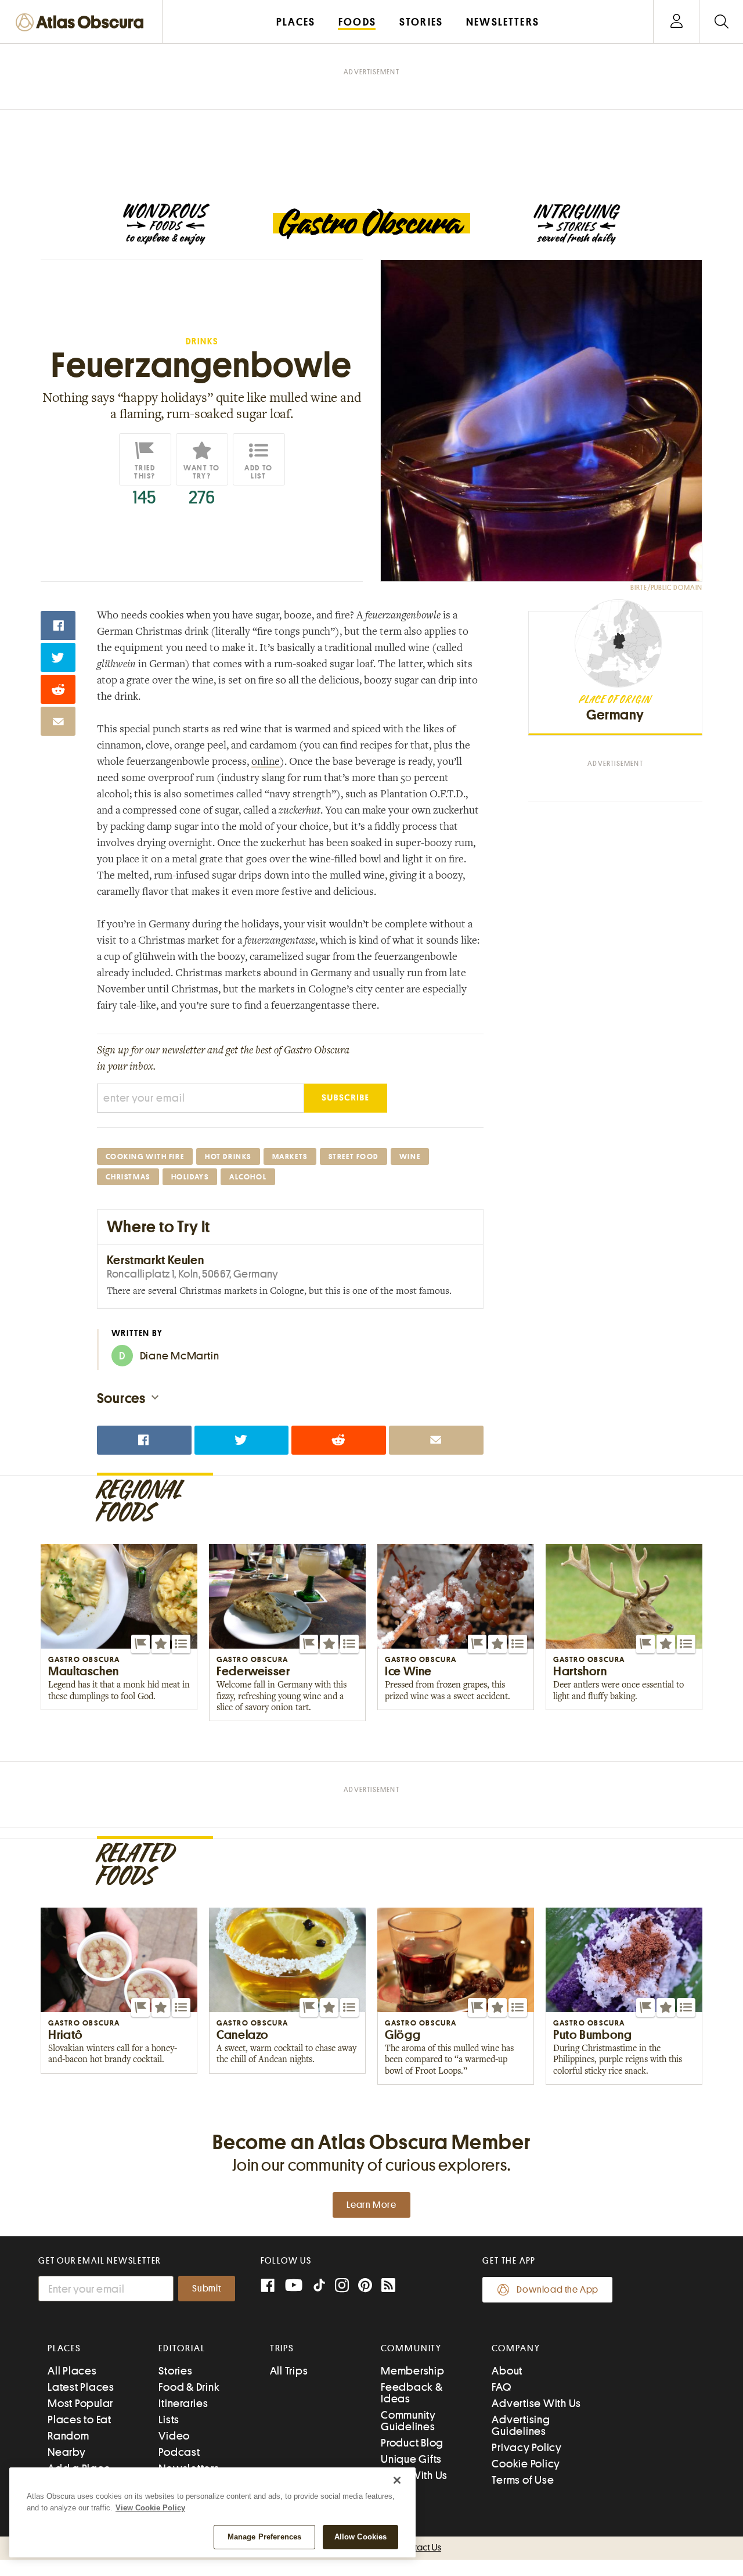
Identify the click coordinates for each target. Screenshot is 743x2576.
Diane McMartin (169, 1356)
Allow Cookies (361, 2537)
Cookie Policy (526, 2464)
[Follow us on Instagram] (342, 2287)
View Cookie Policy (150, 2508)
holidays (190, 1177)
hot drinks (228, 1156)
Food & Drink (189, 2387)
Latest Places (81, 2387)
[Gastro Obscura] (166, 224)
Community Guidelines (408, 2421)
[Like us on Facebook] (268, 2287)
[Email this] (58, 721)
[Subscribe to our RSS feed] (388, 2287)
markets (290, 1156)
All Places (72, 2371)
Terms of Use (523, 2480)
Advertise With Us (536, 2403)
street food (354, 1156)
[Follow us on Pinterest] (365, 2287)
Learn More (371, 2205)
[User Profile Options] (676, 22)
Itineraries (183, 2403)
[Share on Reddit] (58, 689)
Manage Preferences (264, 2537)
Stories (175, 2371)
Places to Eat (80, 2420)
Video (174, 2436)
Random (68, 2436)
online (266, 762)
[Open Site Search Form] (721, 22)
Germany (615, 715)
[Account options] (677, 22)
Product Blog (412, 2443)
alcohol (248, 1177)
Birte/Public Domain (666, 588)
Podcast (179, 2452)
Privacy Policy (527, 2447)
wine (410, 1156)
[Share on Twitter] (58, 657)
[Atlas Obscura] (82, 23)
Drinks (202, 342)
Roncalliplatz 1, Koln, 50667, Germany (193, 1274)
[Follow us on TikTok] (319, 2288)
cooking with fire (145, 1156)
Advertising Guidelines (521, 2425)
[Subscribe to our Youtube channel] (294, 2287)
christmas (128, 1177)
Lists (169, 2420)
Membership (413, 2371)
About (507, 2371)
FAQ (501, 2387)
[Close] (397, 2480)
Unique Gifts (411, 2459)
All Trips (289, 2371)
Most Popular (80, 2403)
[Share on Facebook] (58, 625)
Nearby (67, 2452)
